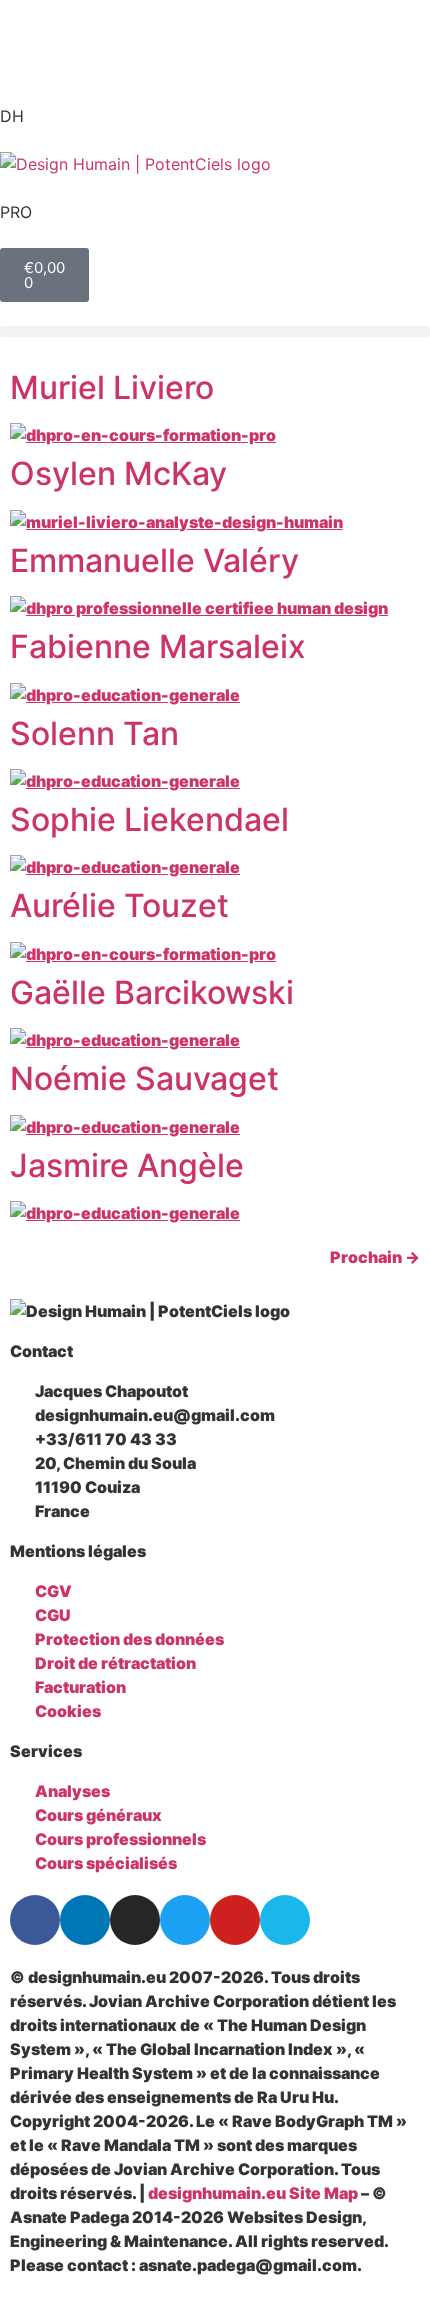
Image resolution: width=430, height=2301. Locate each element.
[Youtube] (235, 1920)
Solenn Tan (94, 733)
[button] (215, 331)
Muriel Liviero (112, 387)
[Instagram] (135, 1920)
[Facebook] (35, 1920)
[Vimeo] (285, 1920)
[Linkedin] (85, 1920)
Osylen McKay (118, 473)
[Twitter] (185, 1920)
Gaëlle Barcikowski (152, 992)
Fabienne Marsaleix (158, 646)
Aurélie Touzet (119, 905)
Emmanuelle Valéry (154, 560)
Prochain (375, 1257)
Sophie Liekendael (149, 819)
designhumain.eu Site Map (253, 2193)
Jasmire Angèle (127, 1165)
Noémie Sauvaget (144, 1078)
